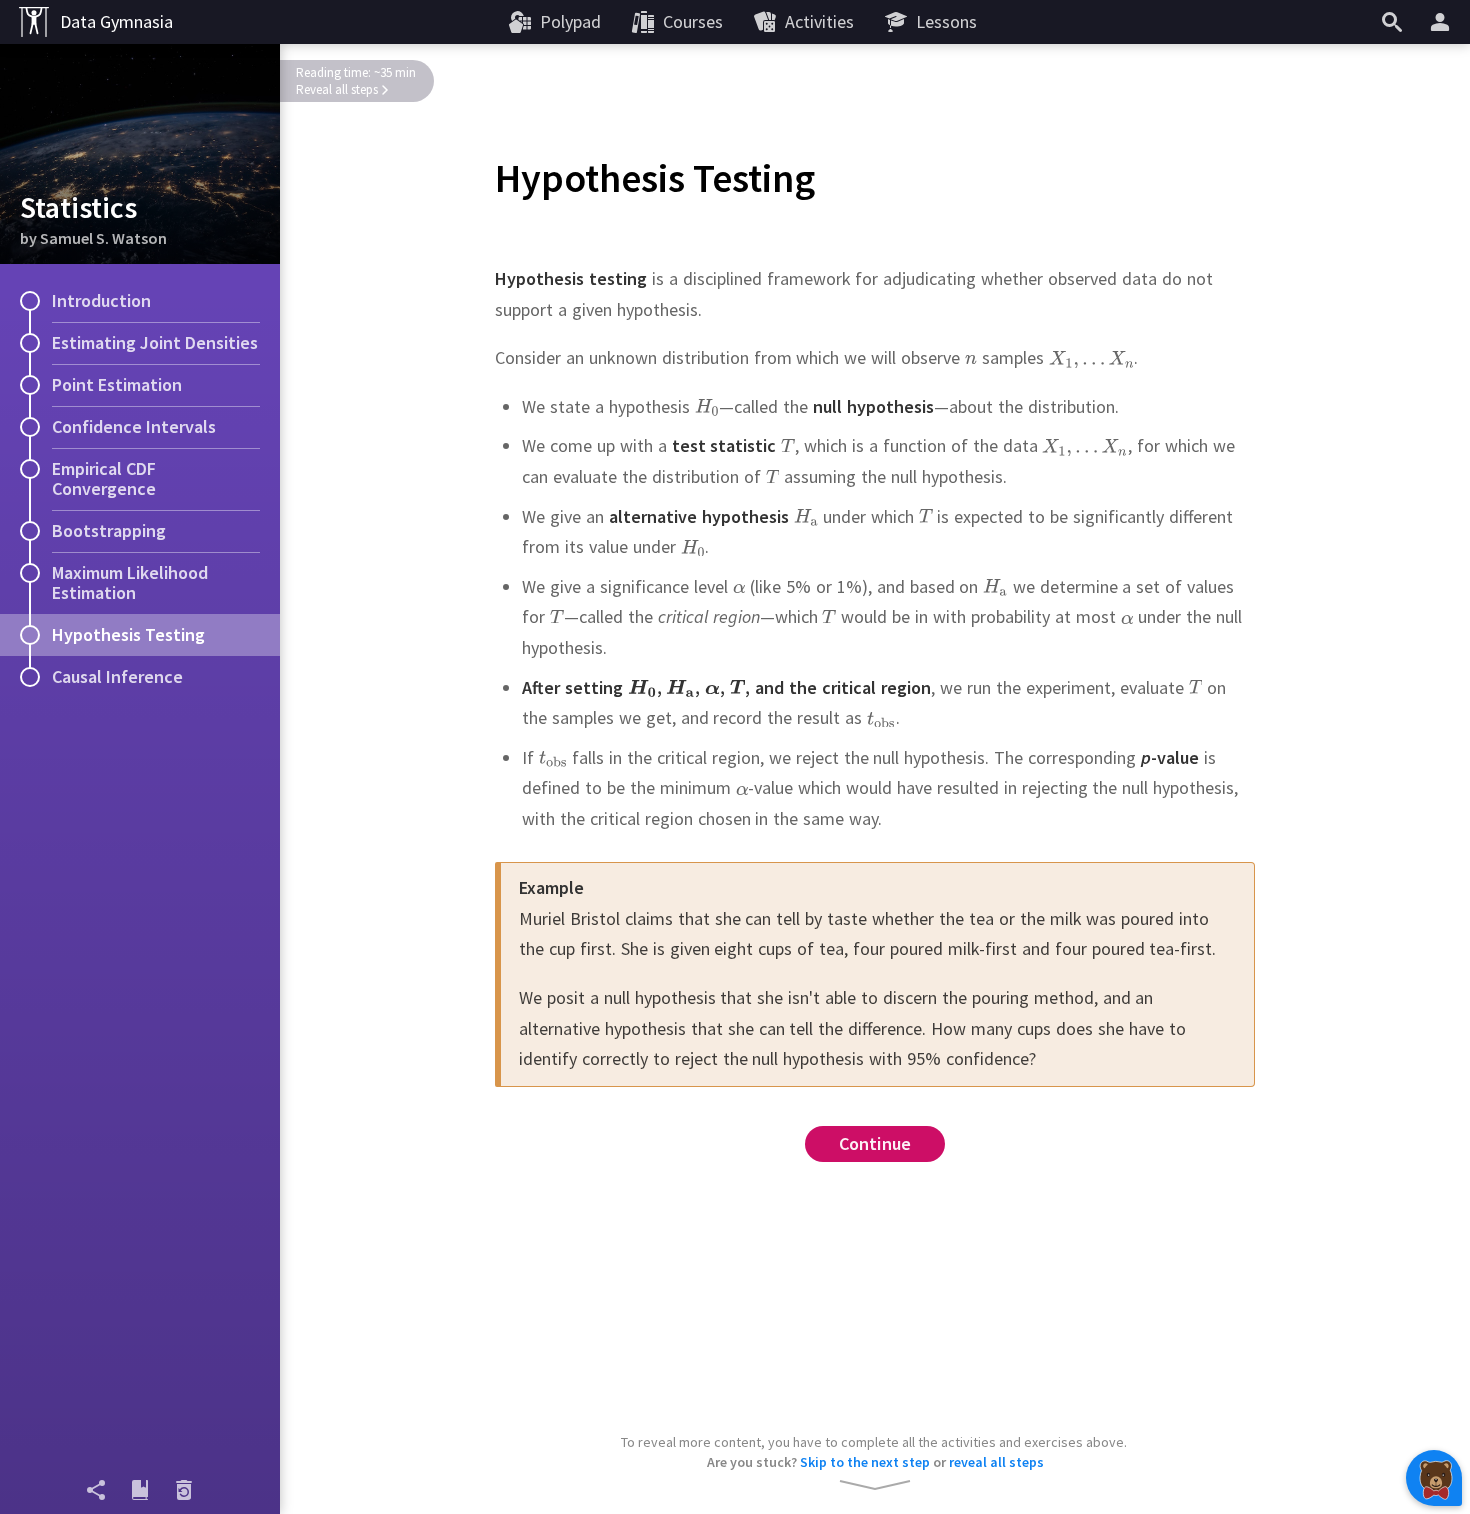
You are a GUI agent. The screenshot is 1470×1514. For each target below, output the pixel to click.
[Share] (96, 1490)
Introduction (101, 300)
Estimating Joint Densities (155, 342)
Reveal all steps (337, 89)
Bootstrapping (109, 530)
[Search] (1392, 22)
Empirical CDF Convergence (104, 478)
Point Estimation (117, 384)
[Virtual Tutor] (1434, 1478)
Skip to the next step (865, 1462)
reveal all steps (996, 1462)
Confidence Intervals (134, 426)
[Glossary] (140, 1490)
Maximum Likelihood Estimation (130, 582)
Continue (875, 1143)
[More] (1443, 22)
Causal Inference (117, 676)
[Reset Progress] (184, 1490)
